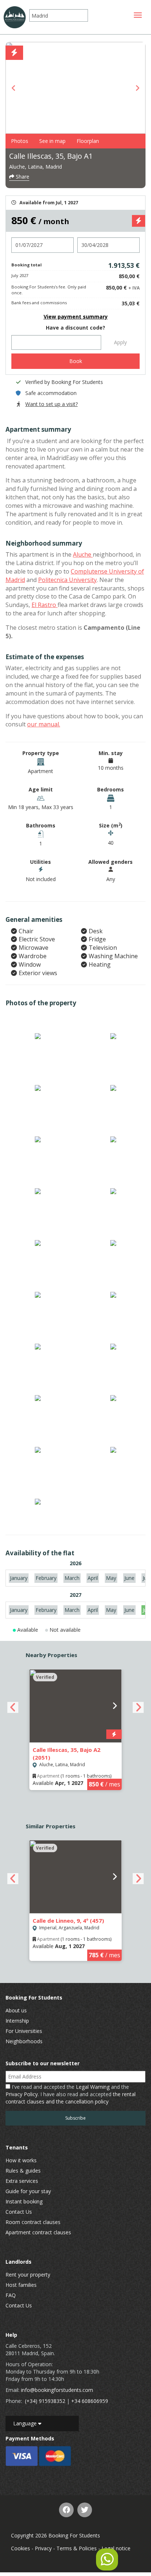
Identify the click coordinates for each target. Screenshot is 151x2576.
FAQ (11, 2295)
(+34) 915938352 (45, 2401)
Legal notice (116, 2548)
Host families (21, 2285)
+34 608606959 (90, 2401)
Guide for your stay (28, 2191)
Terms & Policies (77, 2548)
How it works (21, 2160)
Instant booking (24, 2201)
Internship (17, 2021)
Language (26, 2423)
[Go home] (15, 17)
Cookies (21, 2548)
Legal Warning (93, 2087)
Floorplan (88, 141)
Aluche (83, 554)
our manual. (44, 724)
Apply (120, 342)
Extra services (22, 2181)
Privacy (43, 2548)
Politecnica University (67, 580)
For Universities (24, 2031)
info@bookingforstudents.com (57, 2390)
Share (22, 177)
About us (16, 2010)
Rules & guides (23, 2171)
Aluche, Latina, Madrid (36, 167)
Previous (14, 88)
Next (137, 88)
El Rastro (45, 605)
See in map (52, 141)
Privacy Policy (22, 2094)
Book (76, 361)
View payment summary (76, 317)
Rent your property (28, 2275)
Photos (20, 141)
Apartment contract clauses (38, 2232)
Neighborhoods (24, 2041)
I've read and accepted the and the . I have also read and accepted (71, 2094)
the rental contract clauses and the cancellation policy (71, 2098)
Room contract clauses (33, 2222)
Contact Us (19, 2212)
